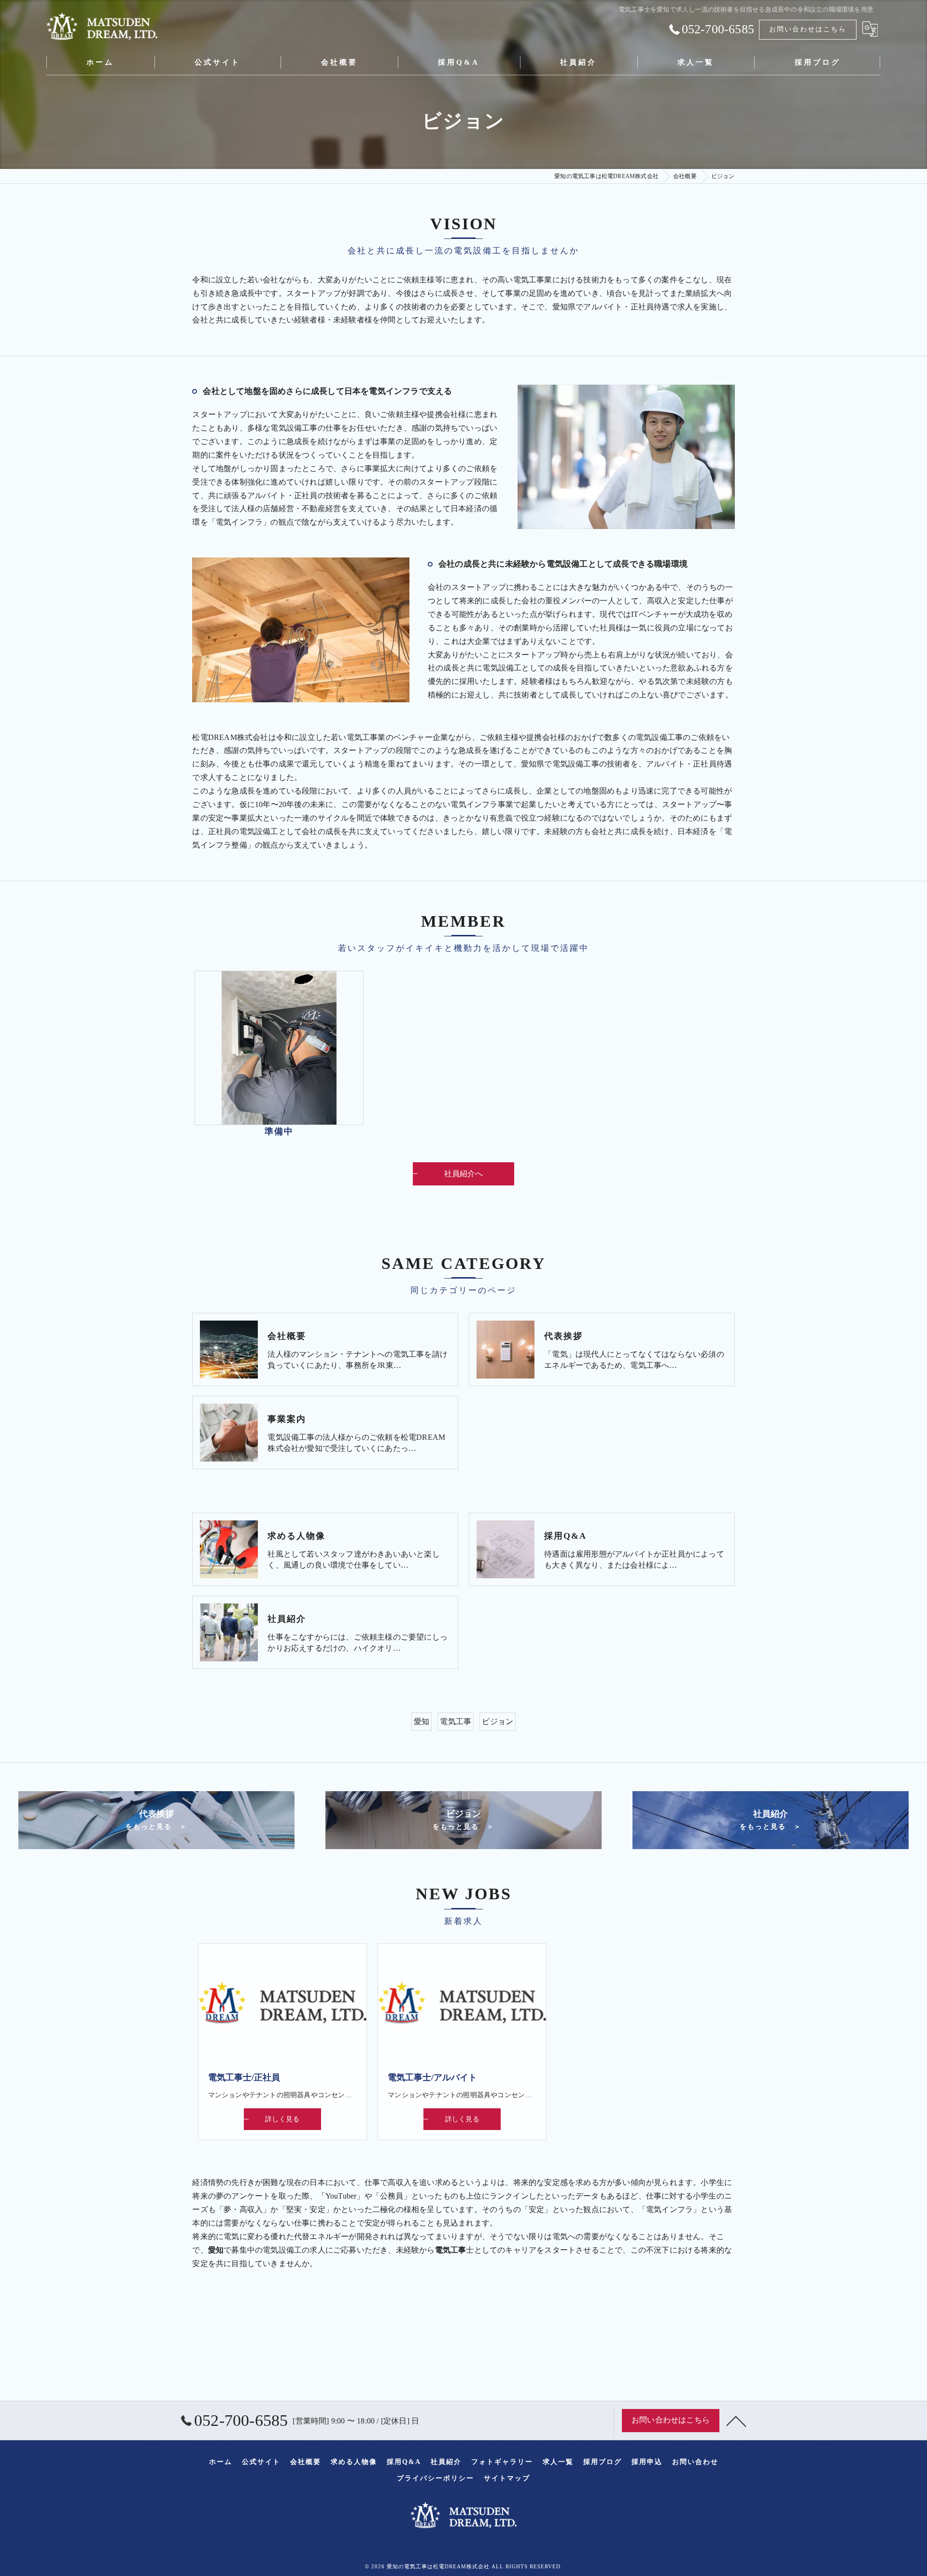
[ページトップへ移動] (736, 2421)
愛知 (421, 1721)
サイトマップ (507, 2478)
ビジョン (498, 1721)
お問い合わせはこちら (808, 29)
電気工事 (456, 1721)
